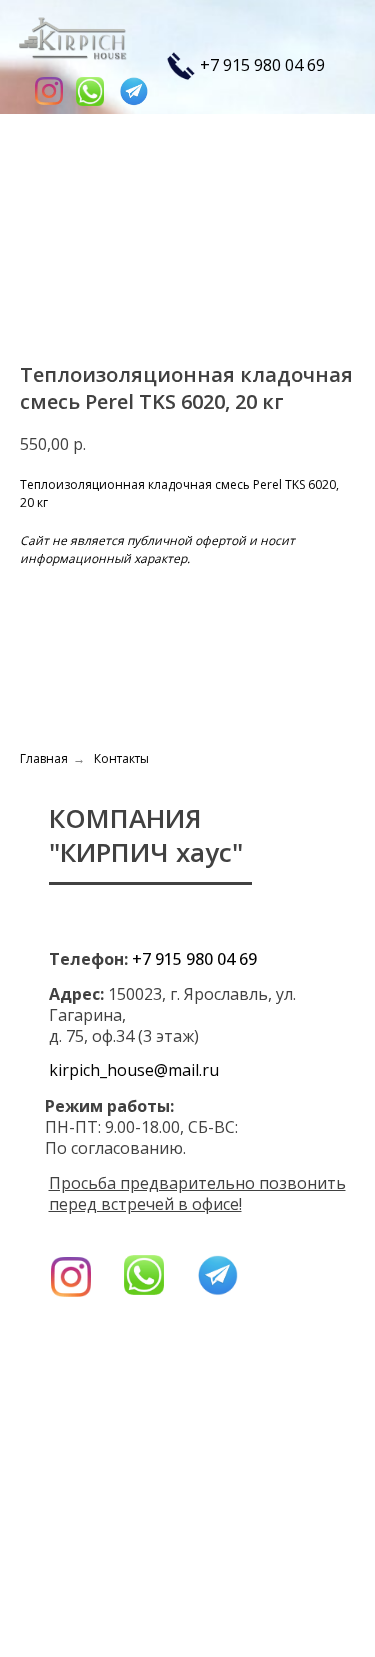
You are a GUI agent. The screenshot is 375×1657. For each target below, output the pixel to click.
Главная (44, 758)
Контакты (121, 758)
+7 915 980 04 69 (262, 64)
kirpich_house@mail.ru (134, 1070)
